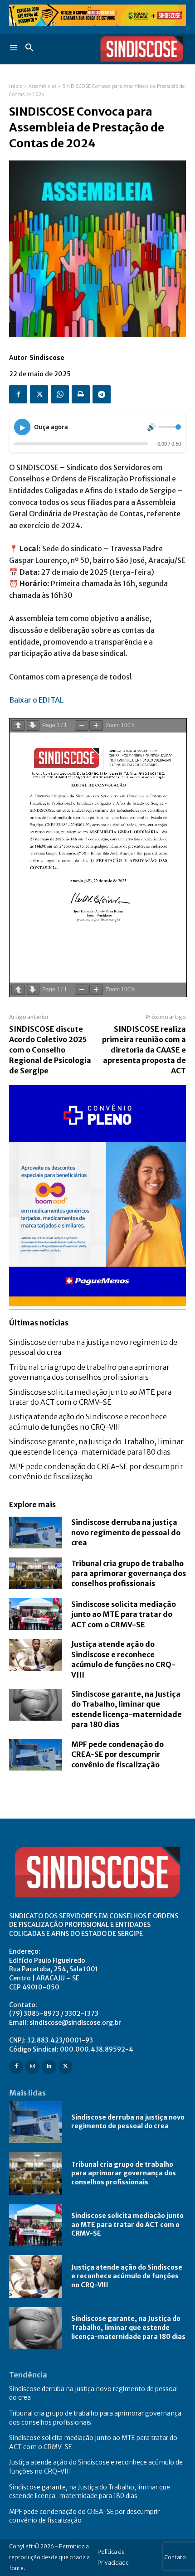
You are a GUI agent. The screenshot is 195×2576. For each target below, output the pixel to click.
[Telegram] (102, 394)
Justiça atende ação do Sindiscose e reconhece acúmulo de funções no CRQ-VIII (123, 1659)
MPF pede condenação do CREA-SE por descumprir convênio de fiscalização (117, 1754)
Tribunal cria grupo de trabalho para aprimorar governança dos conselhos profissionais (129, 1574)
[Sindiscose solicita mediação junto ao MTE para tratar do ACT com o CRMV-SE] (36, 1614)
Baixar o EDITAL (36, 700)
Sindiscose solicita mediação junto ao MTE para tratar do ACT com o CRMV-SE (124, 1614)
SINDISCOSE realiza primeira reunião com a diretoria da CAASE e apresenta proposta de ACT (144, 1050)
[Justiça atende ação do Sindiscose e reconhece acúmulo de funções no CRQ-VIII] (36, 1655)
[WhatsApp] (60, 394)
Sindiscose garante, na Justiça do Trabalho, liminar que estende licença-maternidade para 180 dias (128, 2327)
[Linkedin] (49, 2067)
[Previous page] (18, 725)
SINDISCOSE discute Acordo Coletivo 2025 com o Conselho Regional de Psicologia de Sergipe (50, 1050)
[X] (39, 394)
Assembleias (43, 86)
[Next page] (33, 725)
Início (16, 86)
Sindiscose (47, 358)
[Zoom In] (96, 725)
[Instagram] (32, 2067)
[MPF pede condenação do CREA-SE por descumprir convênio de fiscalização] (36, 1755)
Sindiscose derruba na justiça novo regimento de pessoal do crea (126, 1532)
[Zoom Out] (82, 725)
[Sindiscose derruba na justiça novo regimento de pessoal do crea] (36, 1533)
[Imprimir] (81, 394)
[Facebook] (18, 394)
